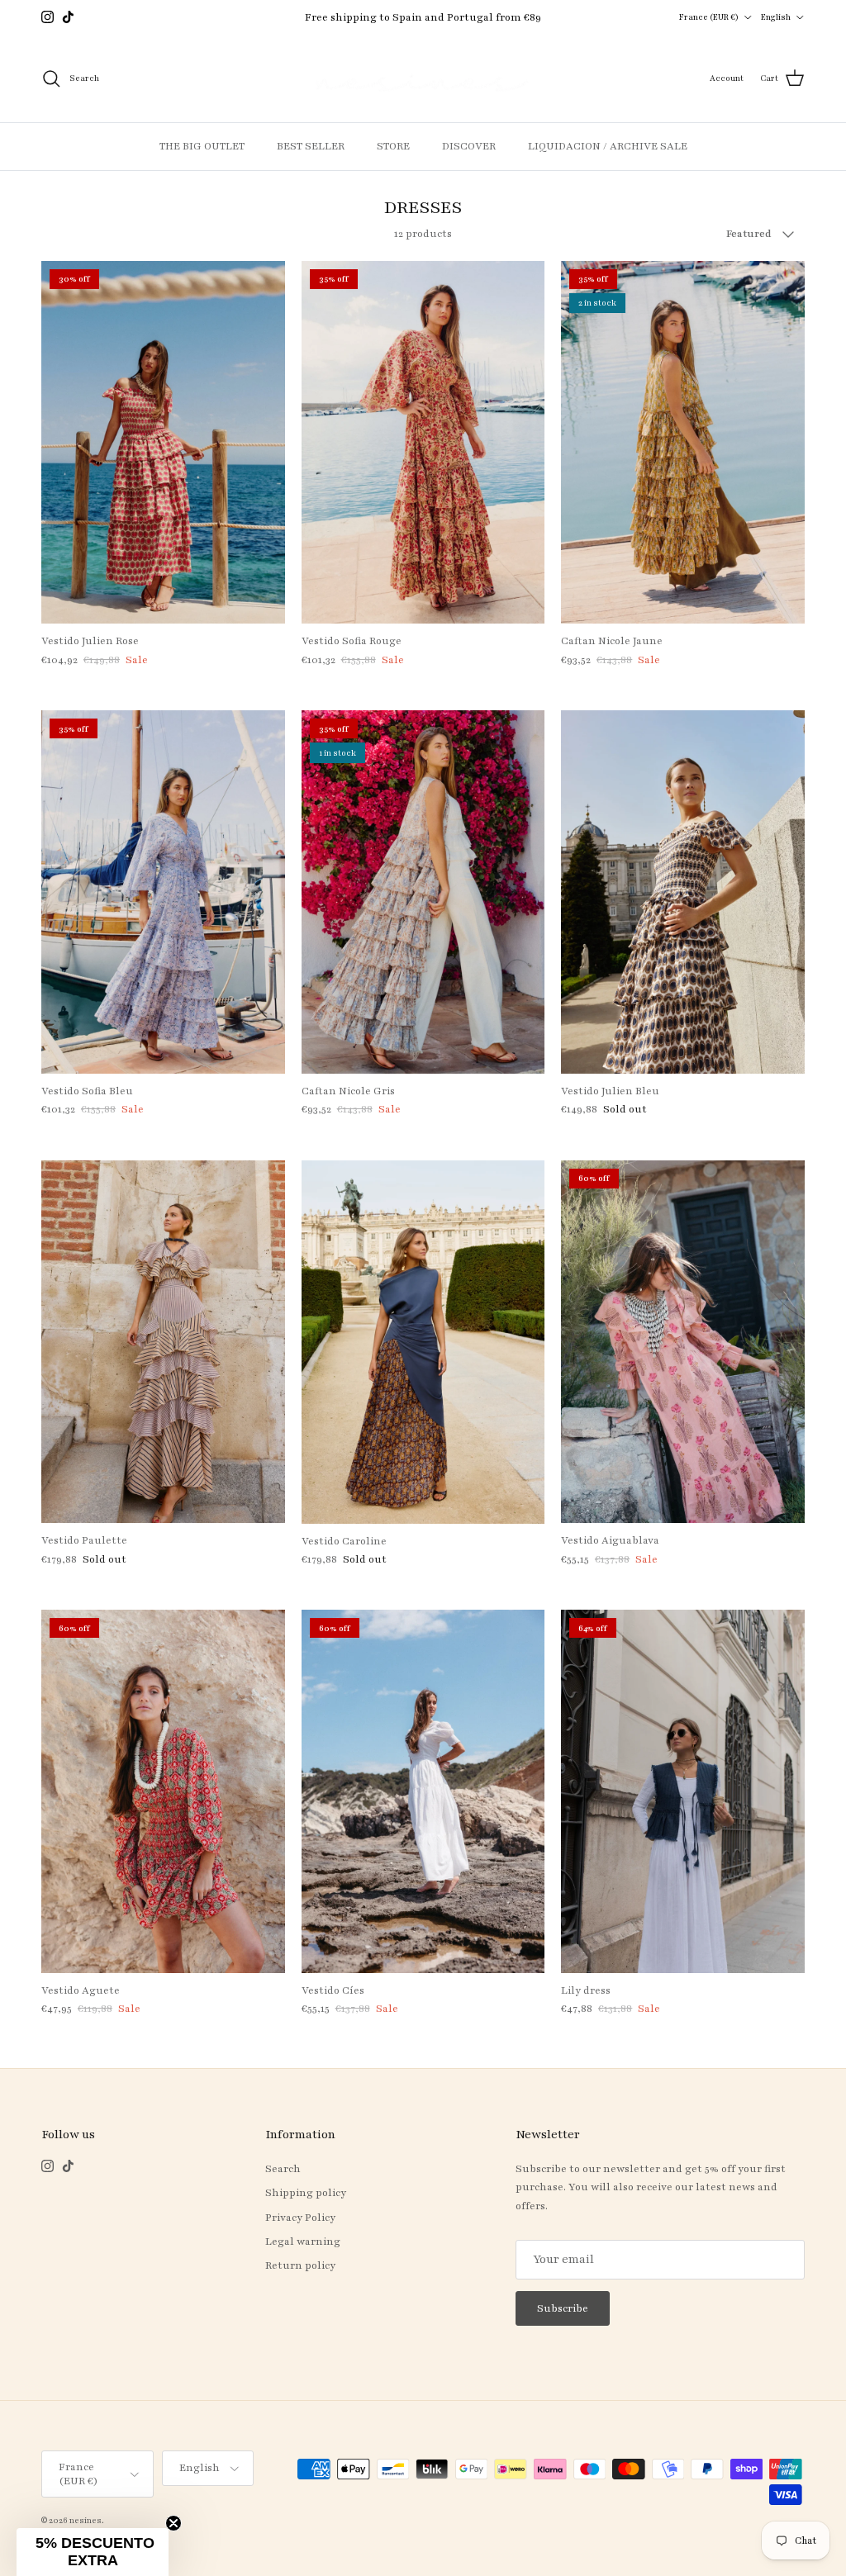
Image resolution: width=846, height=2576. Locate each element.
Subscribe (563, 2308)
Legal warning (303, 2242)
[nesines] (423, 79)
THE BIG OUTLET (202, 146)
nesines (86, 2520)
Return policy (300, 2265)
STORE (393, 146)
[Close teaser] (173, 2523)
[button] (93, 2552)
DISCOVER (469, 146)
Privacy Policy (300, 2218)
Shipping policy (306, 2193)
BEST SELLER (311, 146)
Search (283, 2169)
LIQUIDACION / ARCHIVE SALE (608, 146)
